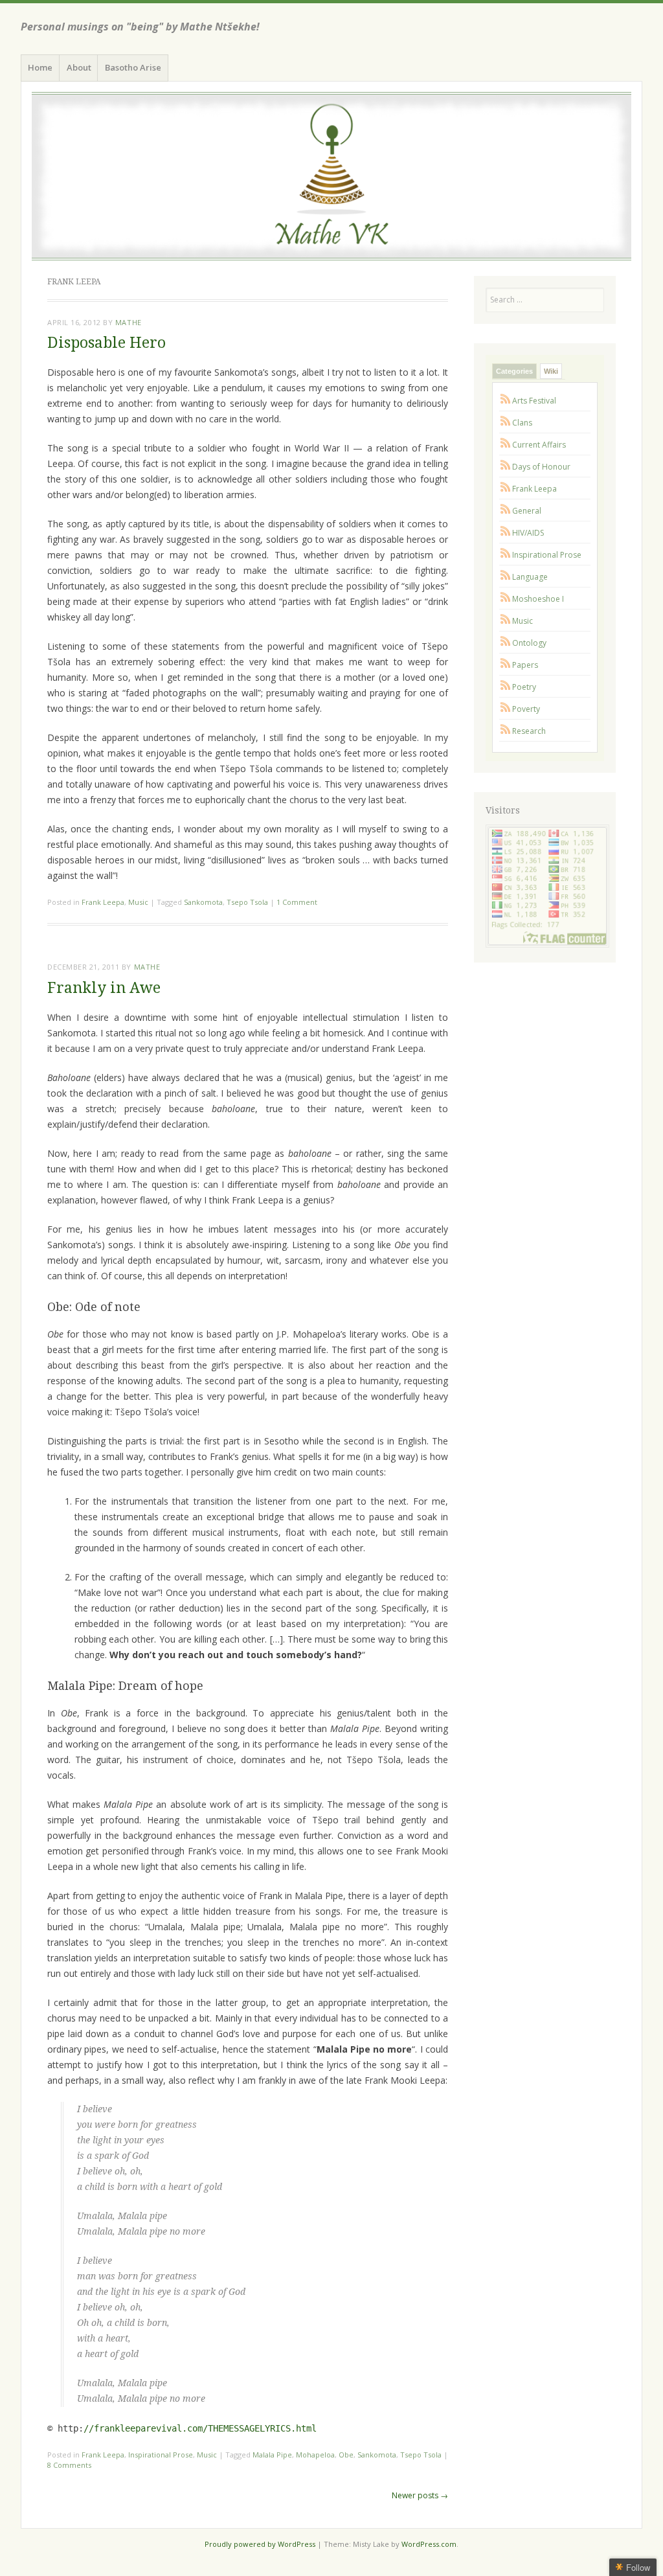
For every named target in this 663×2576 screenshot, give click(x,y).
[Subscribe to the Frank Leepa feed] (506, 489)
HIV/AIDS (528, 533)
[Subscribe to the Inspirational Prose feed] (506, 555)
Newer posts (420, 2495)
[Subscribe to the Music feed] (506, 621)
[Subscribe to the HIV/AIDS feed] (506, 533)
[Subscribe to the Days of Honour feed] (506, 467)
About (79, 67)
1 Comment (297, 902)
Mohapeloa (315, 2455)
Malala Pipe (272, 2455)
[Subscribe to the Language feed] (506, 577)
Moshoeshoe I (538, 599)
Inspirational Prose (161, 2455)
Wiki (551, 371)
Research (529, 731)
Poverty (526, 709)
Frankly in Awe (104, 988)
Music (138, 902)
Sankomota (203, 902)
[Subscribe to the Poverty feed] (506, 709)
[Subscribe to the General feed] (506, 511)
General (527, 511)
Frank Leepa (103, 902)
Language (530, 577)
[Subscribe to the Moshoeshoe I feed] (506, 599)
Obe (346, 2455)
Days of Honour (541, 467)
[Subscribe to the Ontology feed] (506, 643)
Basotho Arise (133, 67)
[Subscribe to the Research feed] (506, 731)
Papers (525, 665)
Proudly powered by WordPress (260, 2544)
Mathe (129, 322)
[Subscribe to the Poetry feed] (506, 687)
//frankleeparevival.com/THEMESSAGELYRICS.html (200, 2428)
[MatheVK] (331, 176)
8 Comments (69, 2465)
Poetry (524, 687)
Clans (522, 423)
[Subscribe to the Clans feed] (506, 423)
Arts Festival (534, 401)
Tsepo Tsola (247, 902)
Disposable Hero (107, 343)
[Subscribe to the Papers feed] (506, 665)
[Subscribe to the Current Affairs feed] (506, 445)
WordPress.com (429, 2544)
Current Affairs (539, 445)
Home (40, 67)
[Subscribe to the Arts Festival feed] (506, 401)
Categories (514, 371)
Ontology (529, 643)
